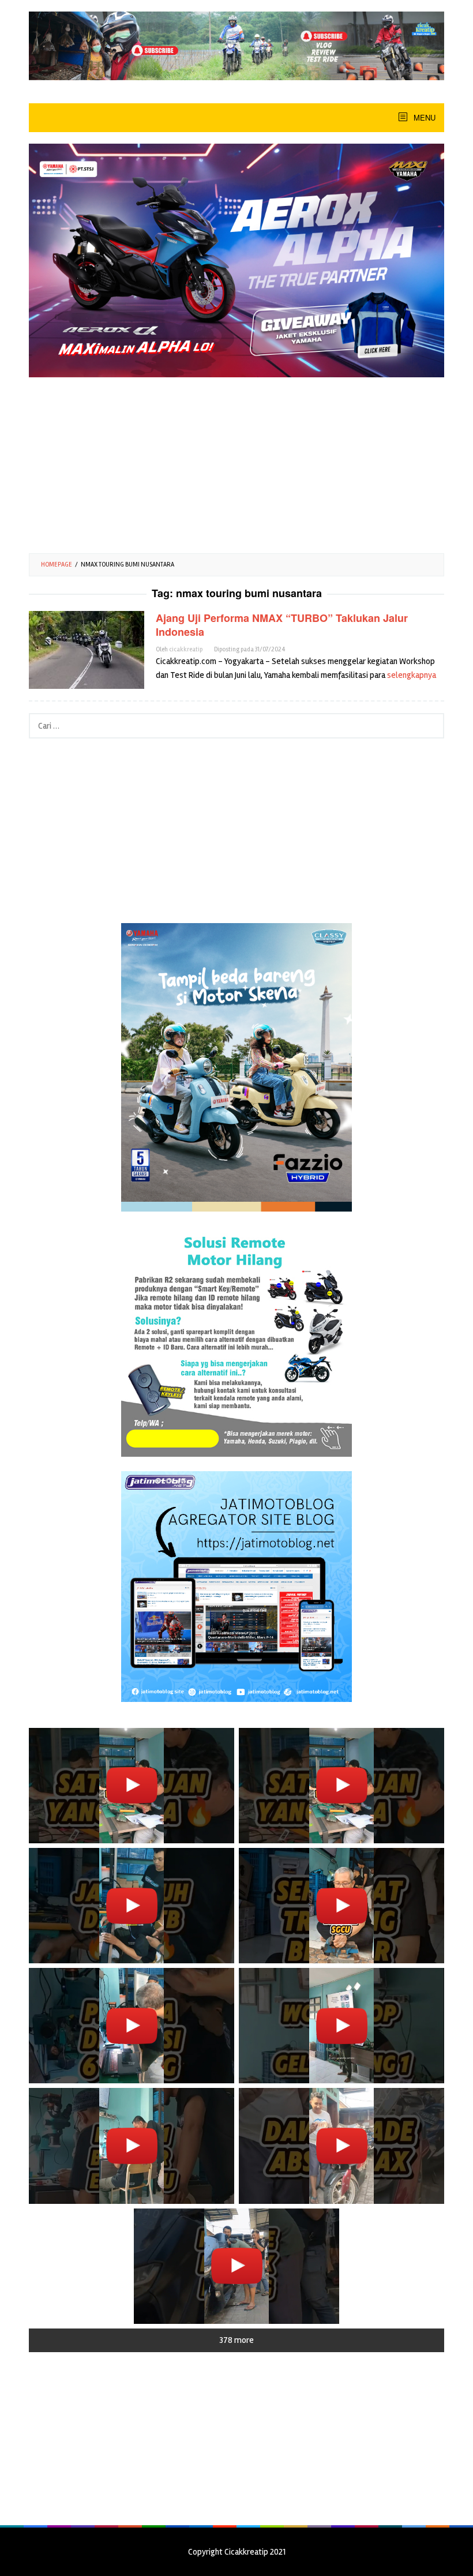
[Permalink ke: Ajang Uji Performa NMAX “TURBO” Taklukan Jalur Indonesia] (87, 649)
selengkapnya (412, 675)
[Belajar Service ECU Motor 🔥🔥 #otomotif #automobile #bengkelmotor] (132, 1786)
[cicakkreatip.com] (236, 45)
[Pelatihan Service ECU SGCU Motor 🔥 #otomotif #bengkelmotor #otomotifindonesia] (341, 1786)
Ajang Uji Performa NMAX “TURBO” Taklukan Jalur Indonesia (282, 625)
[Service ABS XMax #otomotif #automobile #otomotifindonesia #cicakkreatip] (341, 2146)
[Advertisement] (236, 461)
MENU (423, 117)
